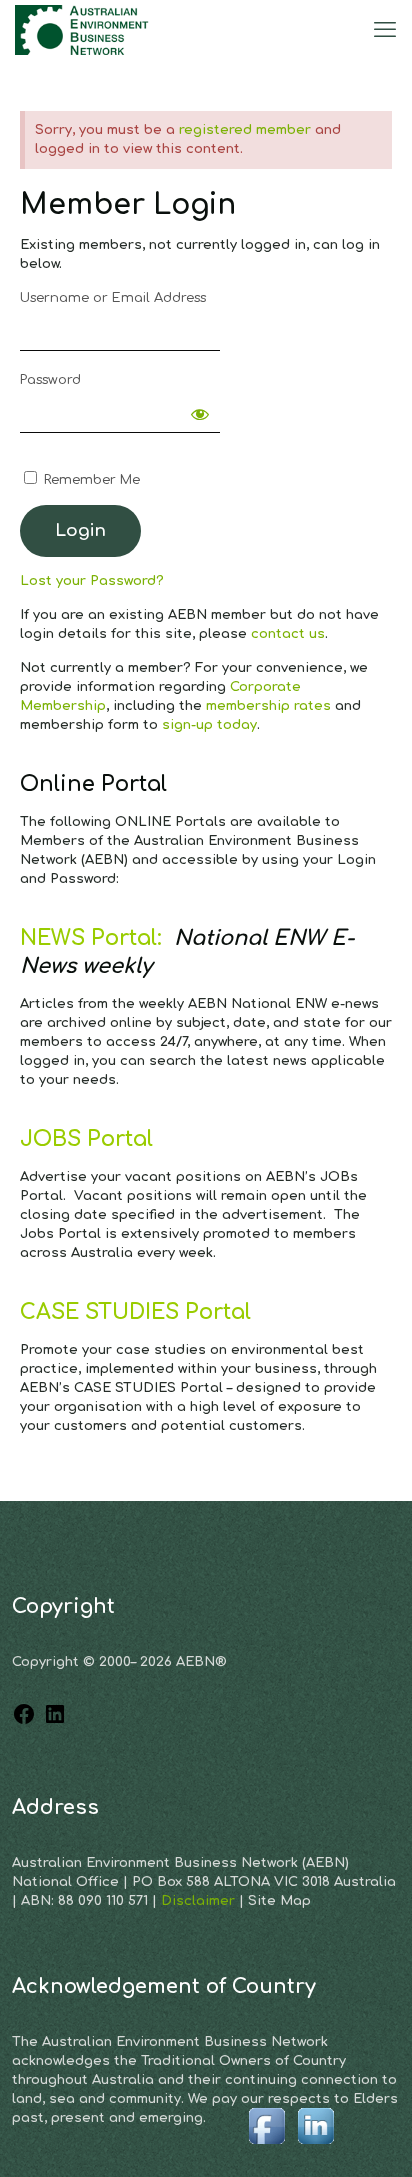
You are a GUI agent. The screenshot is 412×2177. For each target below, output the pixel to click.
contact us (288, 634)
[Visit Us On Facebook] (266, 2146)
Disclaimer (200, 1901)
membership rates (268, 706)
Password (50, 380)
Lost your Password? (92, 581)
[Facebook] (24, 1722)
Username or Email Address (113, 298)
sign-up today (209, 725)
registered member (245, 130)
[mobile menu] (385, 30)
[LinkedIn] (55, 1722)
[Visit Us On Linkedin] (315, 2146)
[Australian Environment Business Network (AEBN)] (83, 30)
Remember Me (90, 480)
